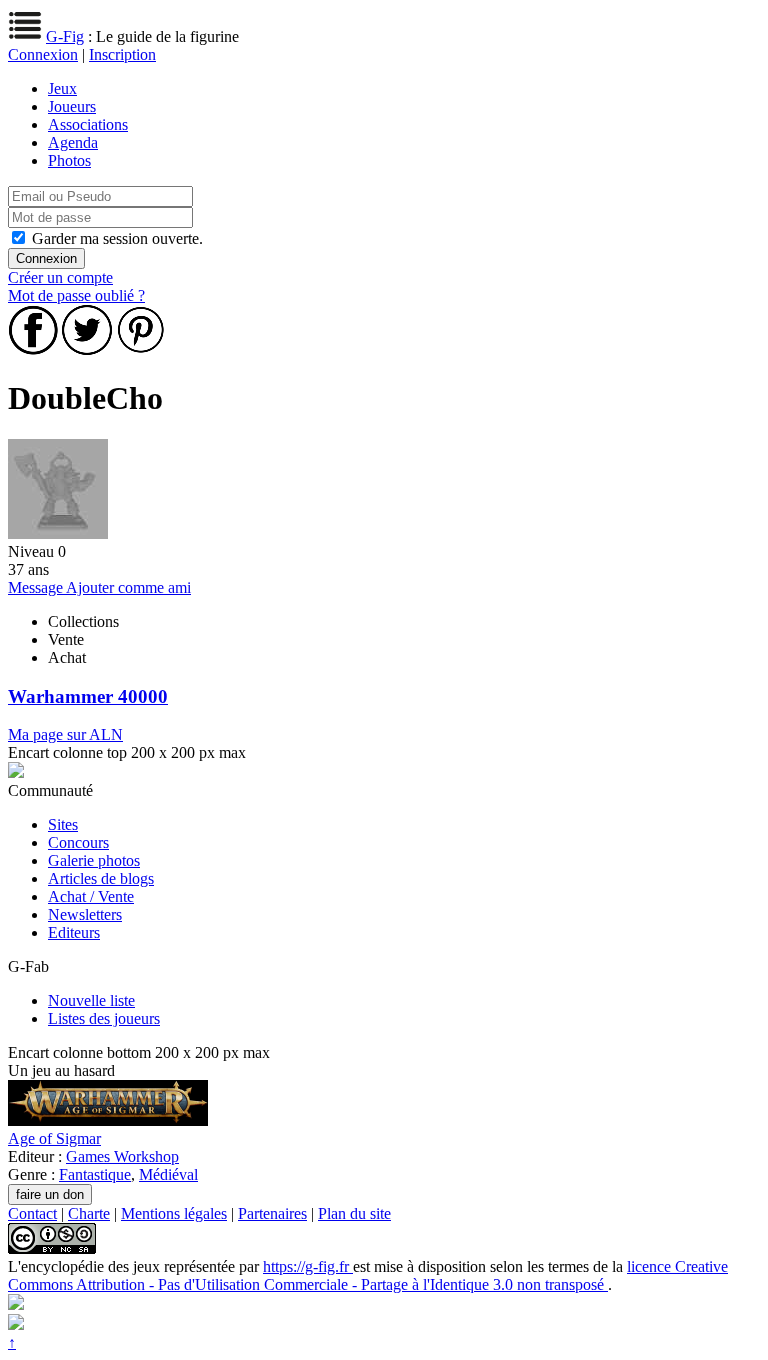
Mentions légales (174, 1213)
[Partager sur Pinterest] (141, 349)
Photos (69, 160)
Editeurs (74, 932)
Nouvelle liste (91, 1000)
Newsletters (85, 914)
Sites (63, 824)
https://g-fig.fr (308, 1266)
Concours (78, 842)
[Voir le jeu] (108, 1120)
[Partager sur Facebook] (33, 349)
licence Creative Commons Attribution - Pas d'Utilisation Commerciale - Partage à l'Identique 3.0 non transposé (368, 1275)
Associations (88, 124)
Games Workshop (122, 1156)
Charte (89, 1213)
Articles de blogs (101, 878)
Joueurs (72, 106)
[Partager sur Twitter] (87, 349)
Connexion (43, 54)
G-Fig (65, 36)
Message (37, 587)
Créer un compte (60, 277)
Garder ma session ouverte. (117, 238)
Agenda (73, 142)
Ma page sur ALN (65, 734)
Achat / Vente (91, 896)
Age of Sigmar (54, 1138)
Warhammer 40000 (88, 696)
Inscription (122, 54)
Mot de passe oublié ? (76, 295)
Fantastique (95, 1174)
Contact (32, 1213)
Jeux (62, 88)
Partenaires (272, 1213)
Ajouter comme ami (128, 587)
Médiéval (168, 1174)
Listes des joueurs (104, 1018)
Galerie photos (94, 860)
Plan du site (354, 1213)
